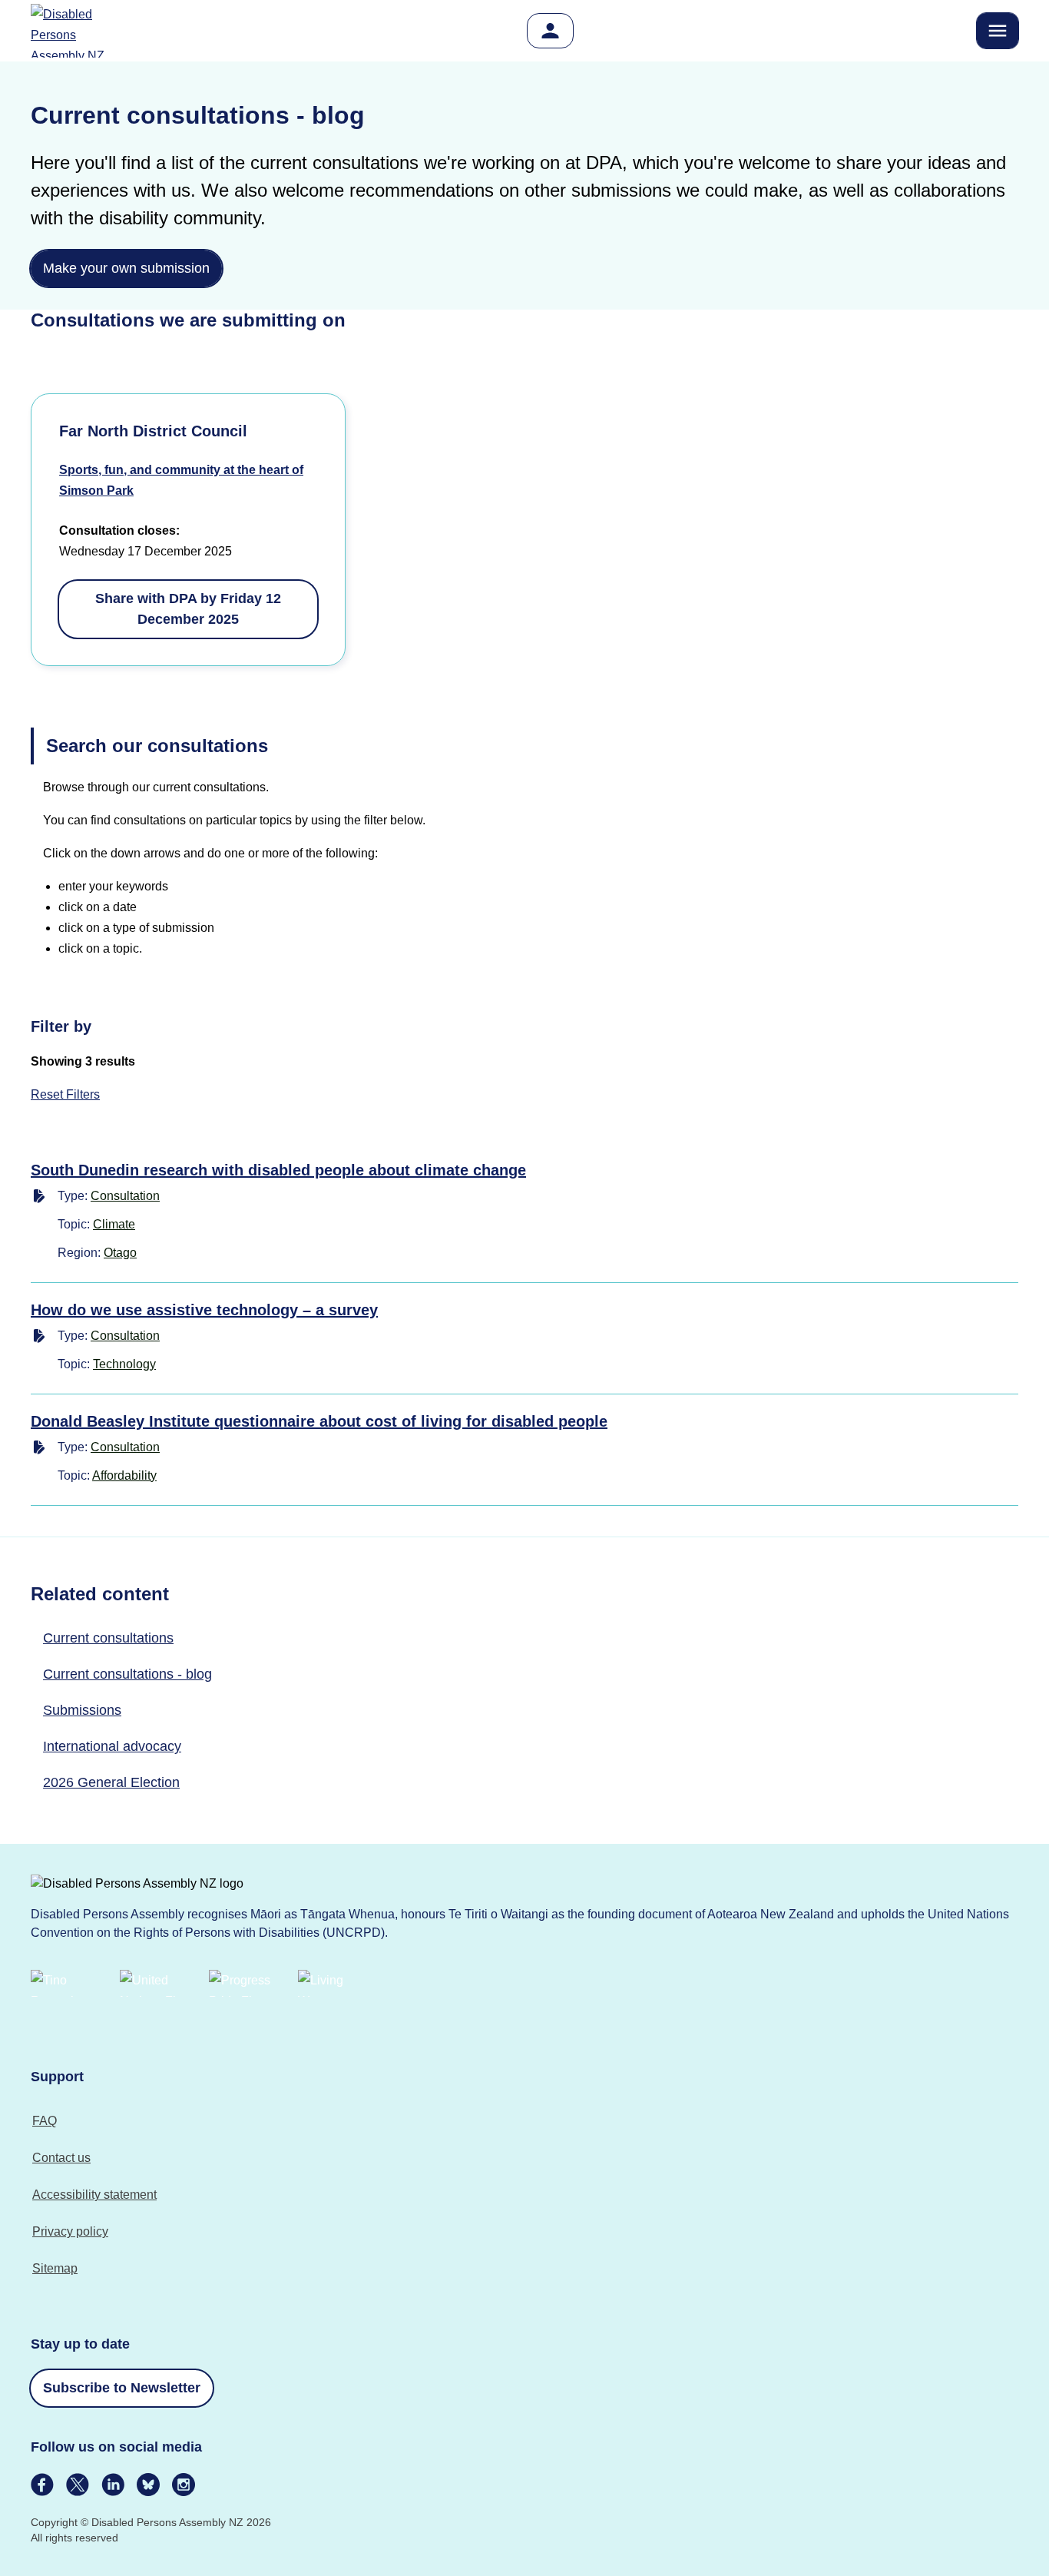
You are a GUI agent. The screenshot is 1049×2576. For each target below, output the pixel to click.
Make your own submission (126, 268)
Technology (124, 1364)
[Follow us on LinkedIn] (113, 2485)
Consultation (125, 1196)
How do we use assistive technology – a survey (204, 1310)
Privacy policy (70, 2231)
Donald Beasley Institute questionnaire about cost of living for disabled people (319, 1421)
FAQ (45, 2121)
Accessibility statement (94, 2195)
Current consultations (108, 1638)
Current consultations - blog (127, 1674)
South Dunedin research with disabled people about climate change (278, 1170)
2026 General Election (111, 1782)
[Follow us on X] (78, 2485)
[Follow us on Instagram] (184, 2485)
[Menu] (998, 31)
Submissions (82, 1710)
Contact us (61, 2158)
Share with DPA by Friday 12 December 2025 (188, 609)
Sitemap (55, 2268)
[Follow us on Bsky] (148, 2485)
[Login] (550, 31)
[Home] (77, 31)
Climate (114, 1224)
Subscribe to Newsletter (122, 2388)
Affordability (124, 1475)
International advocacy (112, 1746)
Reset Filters (65, 1094)
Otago (120, 1253)
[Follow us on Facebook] (42, 2485)
